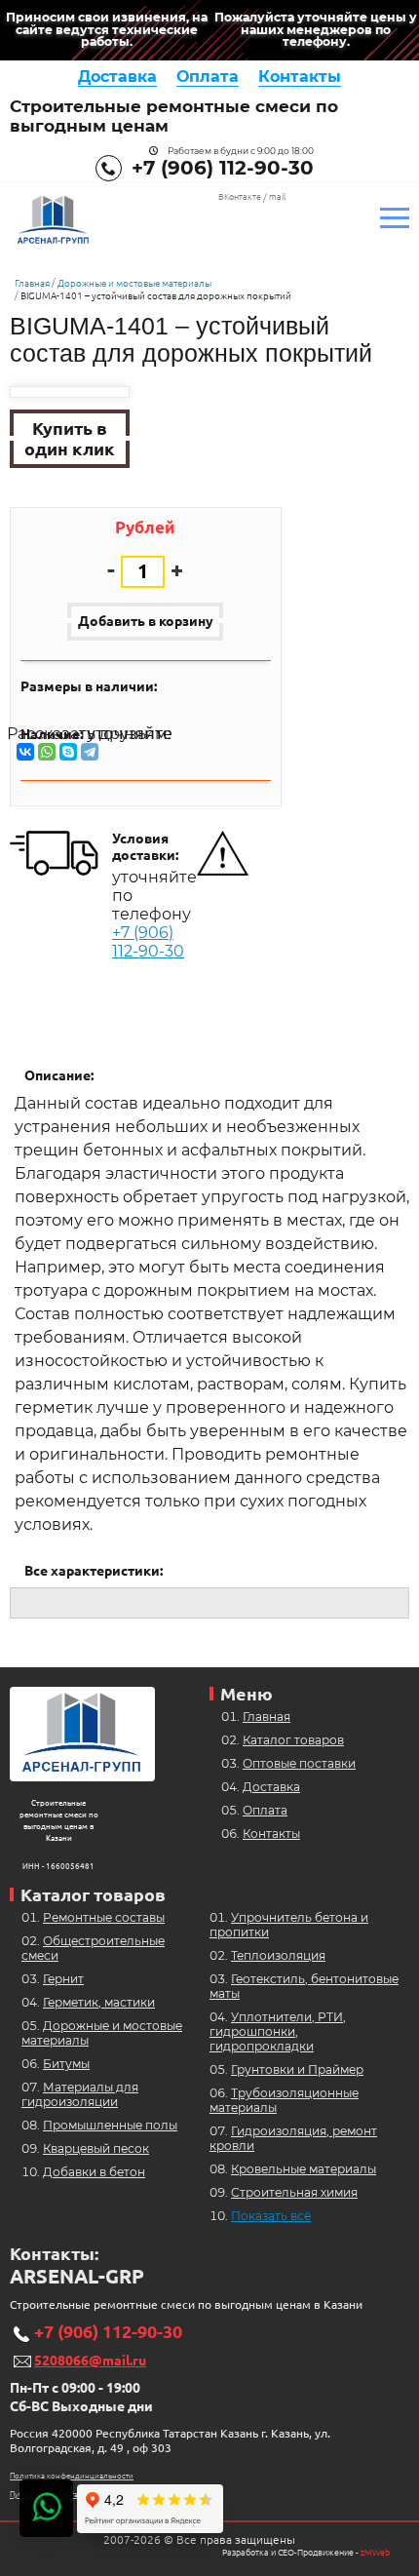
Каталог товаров (293, 1740)
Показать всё (271, 2216)
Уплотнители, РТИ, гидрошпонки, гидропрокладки (278, 2031)
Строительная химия (294, 2192)
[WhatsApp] (47, 752)
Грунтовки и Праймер (297, 2069)
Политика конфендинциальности (72, 2476)
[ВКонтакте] (25, 752)
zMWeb (375, 2553)
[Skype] (68, 752)
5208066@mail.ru (90, 2361)
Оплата (208, 77)
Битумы (66, 2064)
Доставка (117, 77)
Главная (32, 283)
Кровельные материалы (304, 2169)
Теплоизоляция (278, 1955)
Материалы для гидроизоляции (80, 2094)
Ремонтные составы (104, 1917)
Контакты (300, 77)
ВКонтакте (240, 197)
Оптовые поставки (299, 1763)
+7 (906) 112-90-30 (223, 168)
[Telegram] (90, 752)
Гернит (63, 1979)
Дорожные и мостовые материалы (134, 283)
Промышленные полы (110, 2125)
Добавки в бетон (94, 2172)
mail (277, 197)
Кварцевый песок (96, 2148)
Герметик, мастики (99, 2002)
